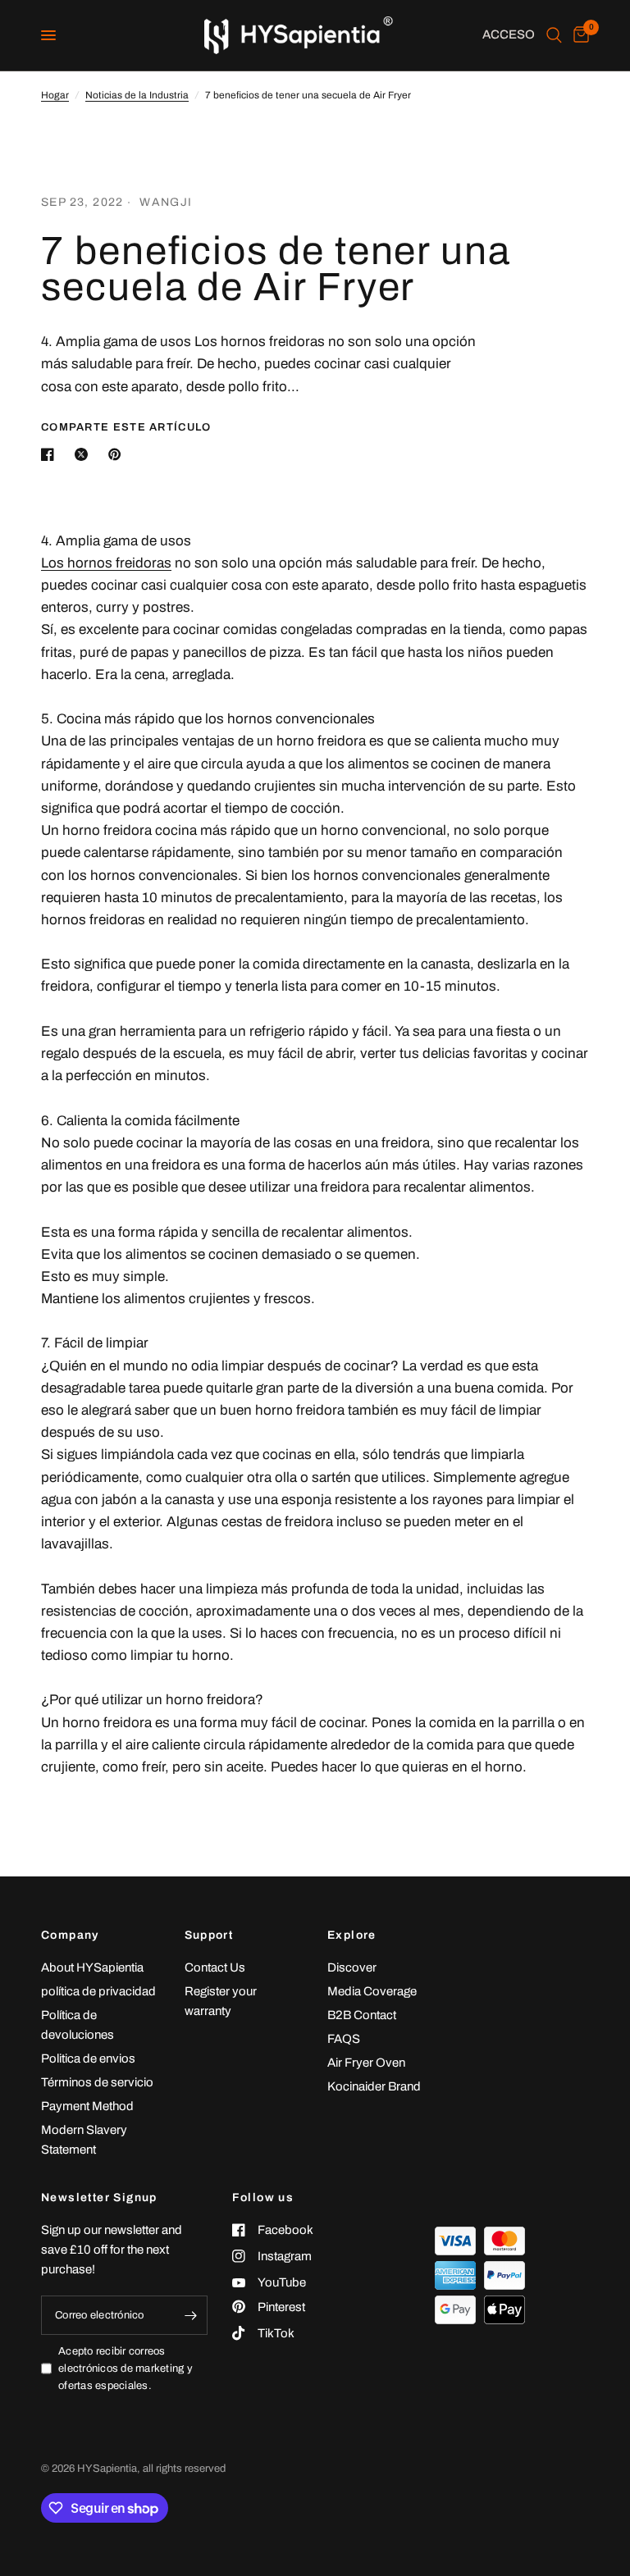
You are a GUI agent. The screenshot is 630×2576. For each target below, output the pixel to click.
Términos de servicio (97, 2082)
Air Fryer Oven (366, 2063)
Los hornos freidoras (106, 563)
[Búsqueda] (554, 35)
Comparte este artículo (126, 428)
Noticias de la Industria (137, 95)
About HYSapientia (92, 1967)
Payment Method (87, 2106)
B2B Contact (362, 2015)
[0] (578, 35)
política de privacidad (98, 1991)
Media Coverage (372, 1991)
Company (70, 1935)
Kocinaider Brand (374, 2086)
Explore (352, 1935)
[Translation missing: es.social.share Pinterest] (118, 454)
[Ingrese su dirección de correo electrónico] (191, 2315)
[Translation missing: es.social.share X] (84, 454)
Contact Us (215, 1967)
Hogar (55, 95)
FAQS (344, 2039)
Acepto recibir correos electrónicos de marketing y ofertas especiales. (126, 2369)
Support (209, 1935)
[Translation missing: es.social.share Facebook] (51, 454)
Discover (352, 1967)
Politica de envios (88, 2059)
